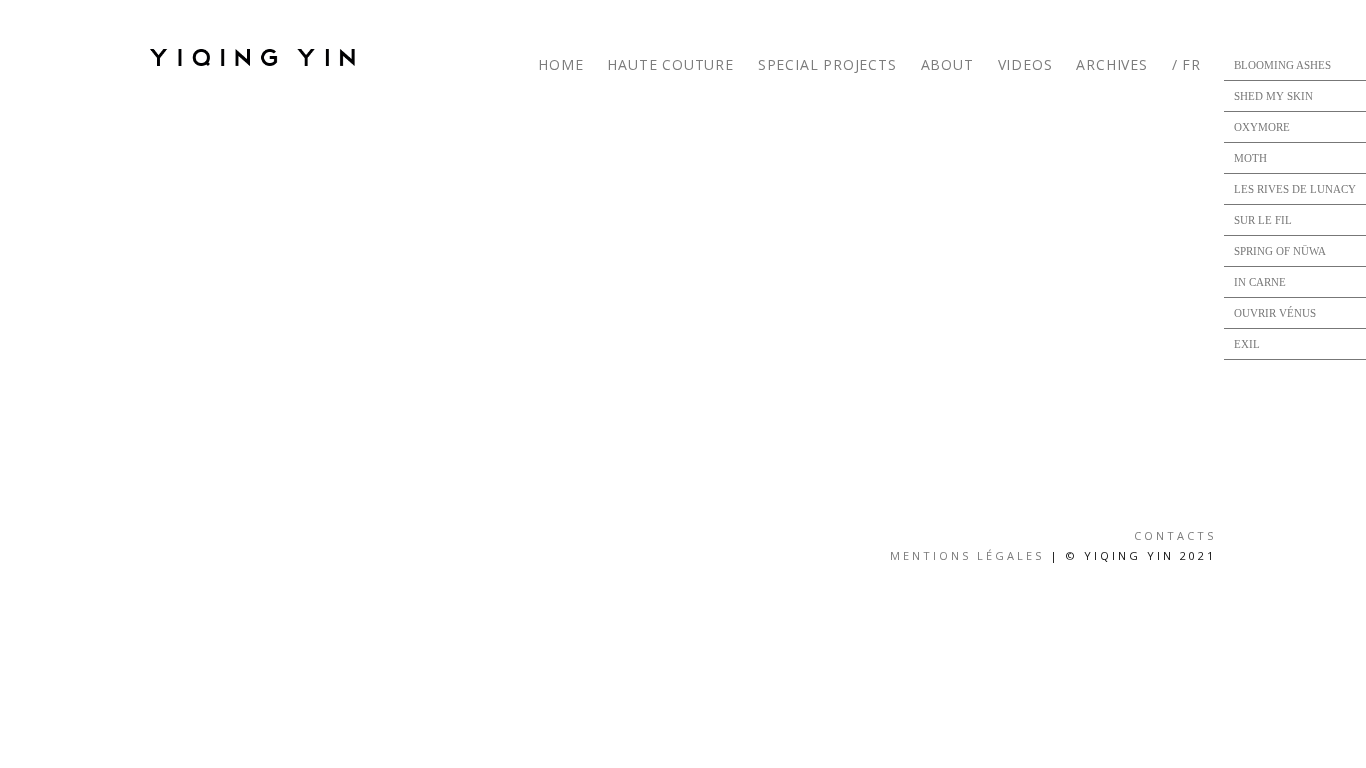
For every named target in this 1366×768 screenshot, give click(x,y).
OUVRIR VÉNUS (1275, 313)
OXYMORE (1262, 127)
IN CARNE (1260, 282)
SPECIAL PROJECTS (827, 64)
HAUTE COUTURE (670, 64)
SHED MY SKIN (1273, 96)
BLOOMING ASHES (1282, 65)
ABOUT (947, 64)
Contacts (1175, 535)
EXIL (1247, 344)
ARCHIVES (1111, 64)
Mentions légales (967, 555)
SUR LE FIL (1263, 220)
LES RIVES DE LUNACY (1295, 189)
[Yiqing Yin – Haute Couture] (260, 57)
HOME (560, 64)
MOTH (1250, 158)
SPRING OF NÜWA (1280, 251)
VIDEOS (1025, 64)
